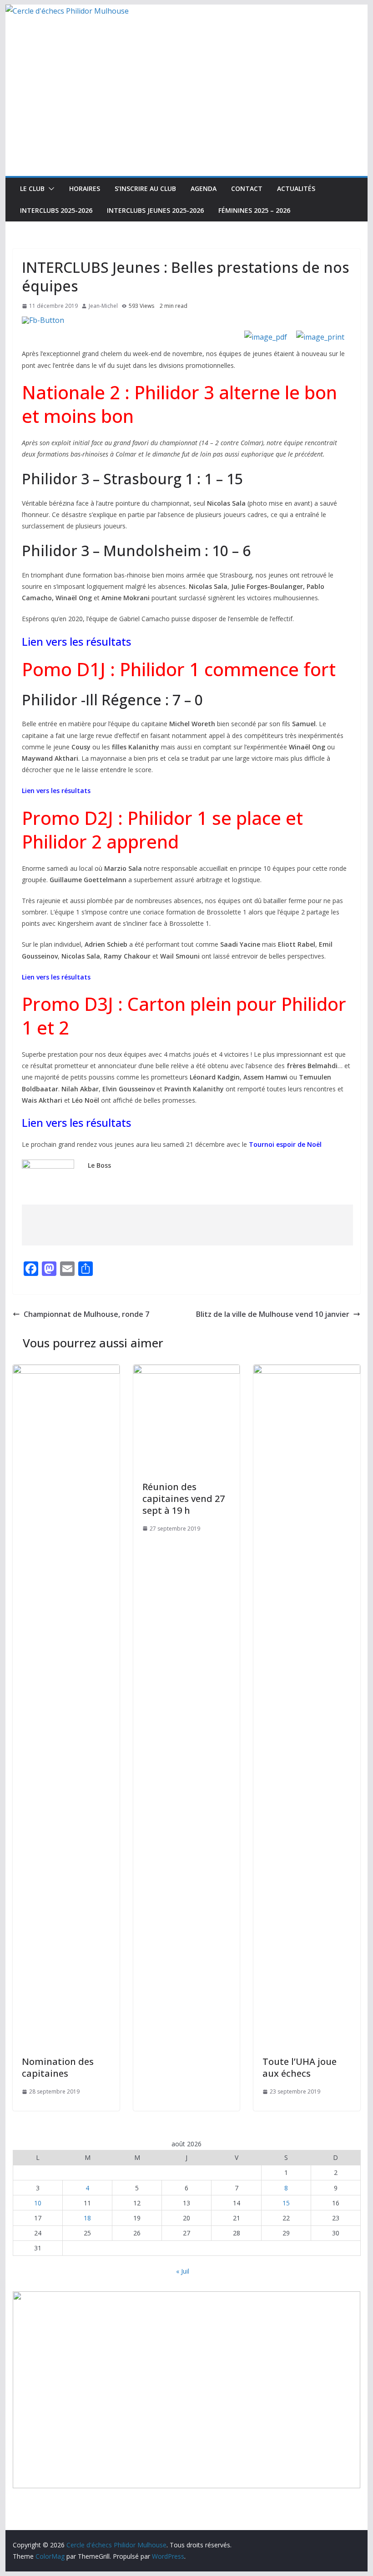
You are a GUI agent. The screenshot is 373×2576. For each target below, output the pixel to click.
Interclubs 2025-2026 (56, 210)
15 (286, 2203)
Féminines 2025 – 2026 (254, 210)
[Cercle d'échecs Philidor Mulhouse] (67, 11)
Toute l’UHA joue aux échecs (300, 2067)
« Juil (183, 2271)
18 (87, 2218)
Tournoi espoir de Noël (285, 1144)
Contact (247, 188)
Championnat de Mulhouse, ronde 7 (86, 1314)
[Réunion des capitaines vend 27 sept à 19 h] (186, 1371)
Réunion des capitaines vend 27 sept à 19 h (184, 1499)
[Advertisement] (186, 108)
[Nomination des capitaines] (66, 1371)
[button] (50, 189)
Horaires (85, 188)
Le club (32, 188)
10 (38, 2203)
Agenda (204, 188)
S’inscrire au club (145, 188)
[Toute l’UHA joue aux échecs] (307, 1371)
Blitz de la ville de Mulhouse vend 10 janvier (273, 1314)
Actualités (296, 188)
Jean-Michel (103, 306)
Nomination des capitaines (58, 2067)
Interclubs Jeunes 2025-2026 (155, 210)
